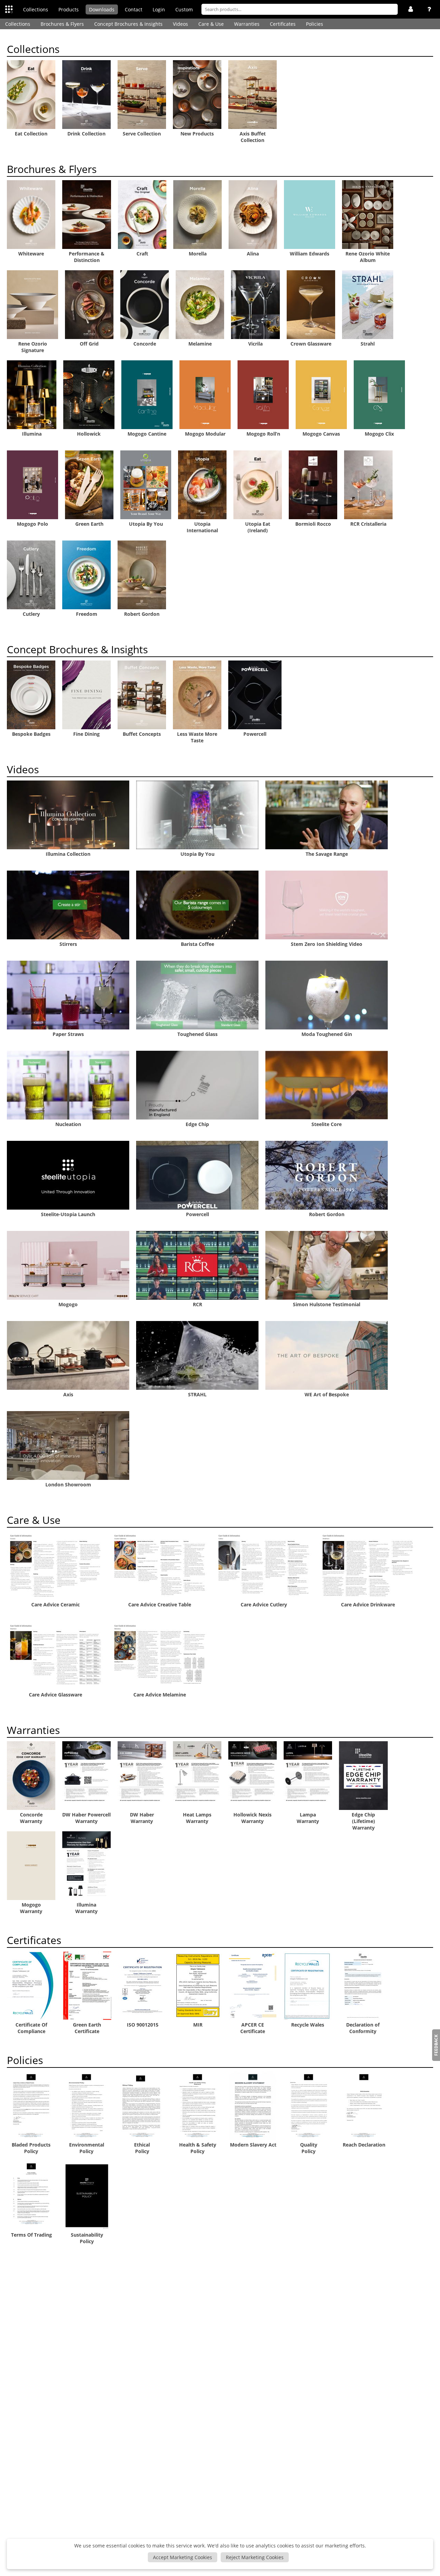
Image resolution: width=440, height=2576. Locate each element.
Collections (36, 9)
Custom (184, 9)
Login (159, 9)
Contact (134, 9)
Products (69, 9)
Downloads (102, 9)
